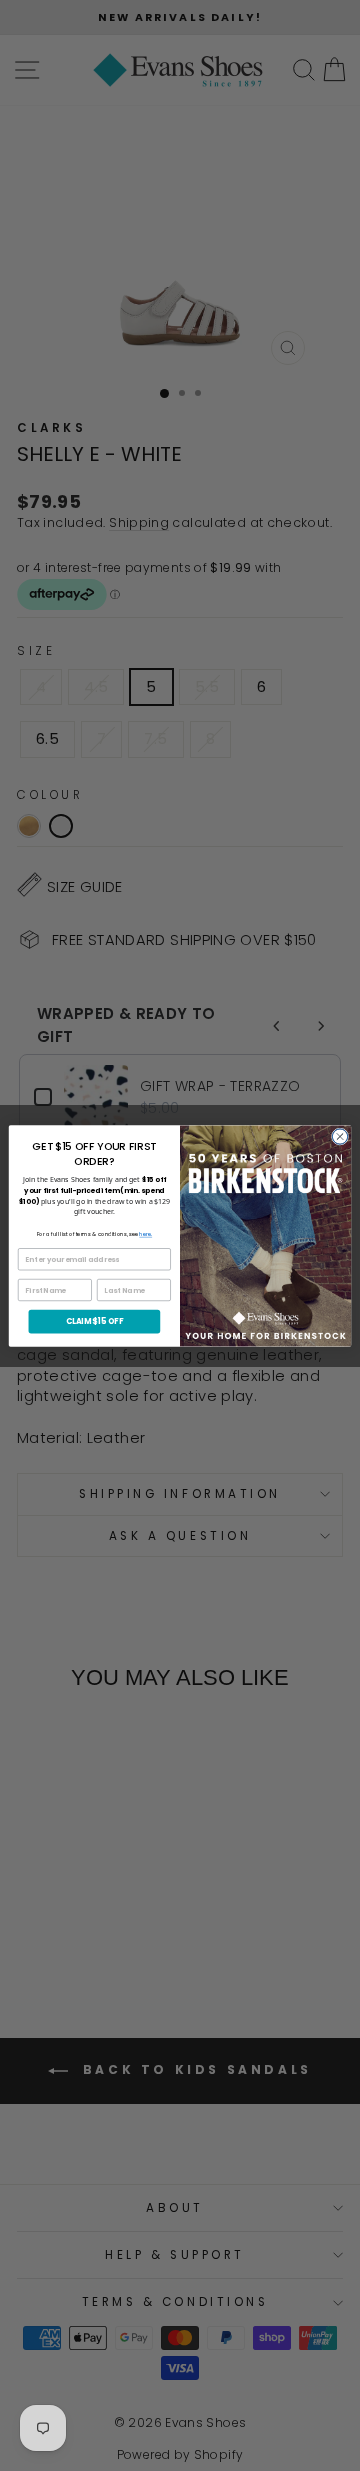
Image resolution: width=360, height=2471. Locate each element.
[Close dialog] (339, 1135)
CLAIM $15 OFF (95, 1320)
